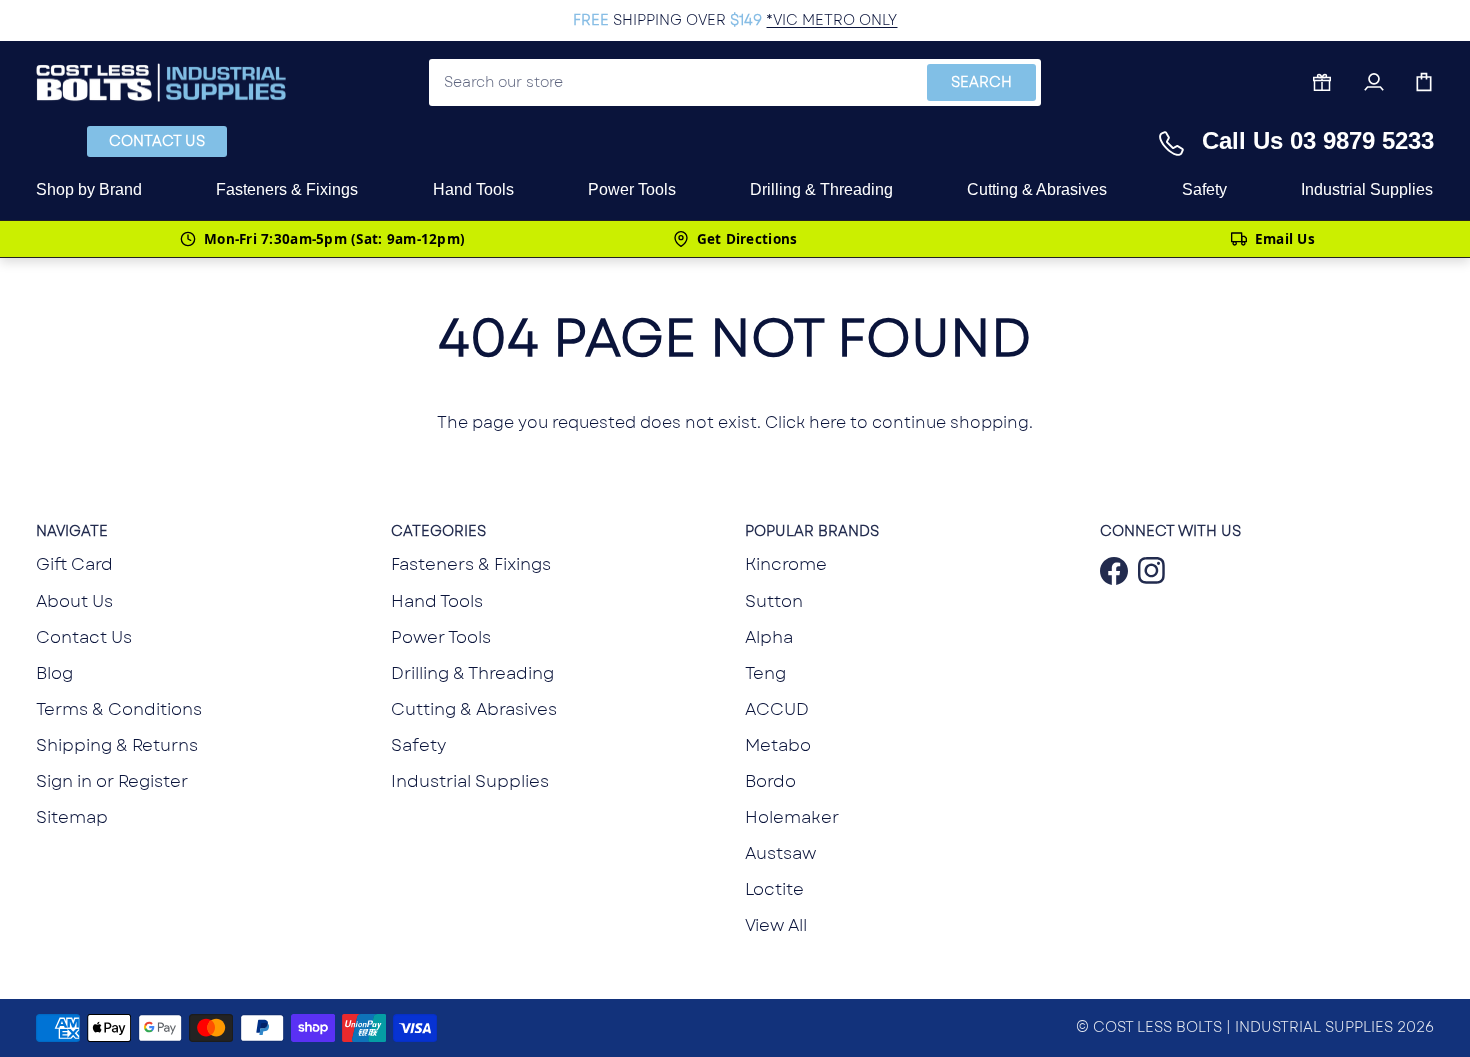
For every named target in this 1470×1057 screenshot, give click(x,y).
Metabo (778, 745)
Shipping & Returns (117, 745)
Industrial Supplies (470, 781)
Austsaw (780, 853)
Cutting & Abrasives (474, 709)
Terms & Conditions (119, 709)
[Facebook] (1109, 571)
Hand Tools (437, 601)
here (827, 422)
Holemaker (792, 817)
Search (981, 82)
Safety (418, 745)
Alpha (769, 637)
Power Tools (441, 637)
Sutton (774, 601)
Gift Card (74, 564)
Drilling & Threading (472, 673)
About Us (74, 601)
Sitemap (72, 817)
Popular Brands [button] (812, 531)
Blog (54, 673)
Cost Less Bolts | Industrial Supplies (1243, 1027)
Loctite (774, 889)
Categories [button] (438, 531)
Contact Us (157, 141)
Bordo (770, 781)
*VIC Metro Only (831, 20)
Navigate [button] (72, 531)
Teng (765, 673)
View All (776, 925)
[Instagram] (1147, 571)
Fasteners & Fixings (471, 564)
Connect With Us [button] (1170, 531)
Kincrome (786, 564)
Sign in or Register (112, 781)
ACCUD (777, 709)
